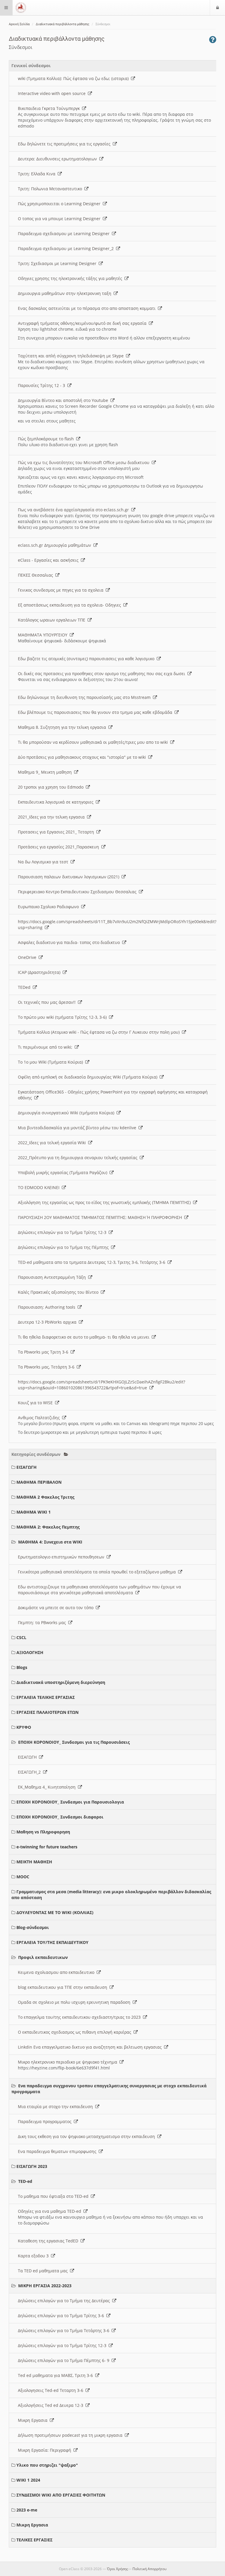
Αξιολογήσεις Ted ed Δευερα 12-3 (52, 2405)
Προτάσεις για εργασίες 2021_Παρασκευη (60, 847)
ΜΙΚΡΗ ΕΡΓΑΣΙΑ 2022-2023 (45, 2286)
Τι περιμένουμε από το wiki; (46, 1047)
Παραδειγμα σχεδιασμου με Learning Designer (65, 234)
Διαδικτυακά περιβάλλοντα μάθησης (63, 24)
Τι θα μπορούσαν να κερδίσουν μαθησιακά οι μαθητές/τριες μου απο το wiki (94, 742)
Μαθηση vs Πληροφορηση (43, 1832)
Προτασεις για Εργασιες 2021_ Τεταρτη (57, 832)
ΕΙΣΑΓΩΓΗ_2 (30, 1772)
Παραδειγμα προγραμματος (46, 2121)
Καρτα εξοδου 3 (34, 2256)
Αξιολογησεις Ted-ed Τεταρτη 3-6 (52, 2390)
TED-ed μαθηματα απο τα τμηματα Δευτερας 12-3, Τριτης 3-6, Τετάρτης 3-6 (93, 1262)
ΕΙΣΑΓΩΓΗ (27, 1467)
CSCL (21, 1637)
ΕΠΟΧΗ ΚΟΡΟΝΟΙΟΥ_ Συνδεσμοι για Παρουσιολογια (70, 1802)
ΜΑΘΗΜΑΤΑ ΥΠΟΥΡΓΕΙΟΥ (44, 635)
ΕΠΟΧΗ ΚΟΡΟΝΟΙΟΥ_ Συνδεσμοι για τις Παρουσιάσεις (74, 1742)
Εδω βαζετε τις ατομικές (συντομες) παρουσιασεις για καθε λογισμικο (87, 659)
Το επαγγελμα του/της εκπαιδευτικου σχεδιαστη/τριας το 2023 (80, 2017)
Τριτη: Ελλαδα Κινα (38, 174)
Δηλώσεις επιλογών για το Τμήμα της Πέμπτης (64, 1247)
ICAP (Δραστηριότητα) (40, 972)
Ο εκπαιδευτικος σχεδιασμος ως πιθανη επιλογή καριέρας (76, 2032)
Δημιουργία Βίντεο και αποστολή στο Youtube (64, 400)
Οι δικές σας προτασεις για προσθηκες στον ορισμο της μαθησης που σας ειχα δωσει (103, 674)
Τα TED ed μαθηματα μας (44, 2271)
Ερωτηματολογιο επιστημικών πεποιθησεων (62, 1557)
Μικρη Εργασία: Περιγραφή (46, 2450)
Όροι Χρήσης (117, 2569)
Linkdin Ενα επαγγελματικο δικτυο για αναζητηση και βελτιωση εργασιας (91, 2047)
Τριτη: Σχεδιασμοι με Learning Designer (58, 263)
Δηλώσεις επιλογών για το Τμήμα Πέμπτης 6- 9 (65, 2360)
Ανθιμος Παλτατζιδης (40, 1418)
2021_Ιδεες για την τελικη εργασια (52, 817)
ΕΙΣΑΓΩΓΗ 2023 (32, 2166)
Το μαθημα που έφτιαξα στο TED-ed (54, 2196)
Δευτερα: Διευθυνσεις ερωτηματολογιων (59, 159)
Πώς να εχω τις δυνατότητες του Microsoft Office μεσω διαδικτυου (85, 462)
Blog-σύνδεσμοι (33, 1927)
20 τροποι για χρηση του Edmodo (52, 787)
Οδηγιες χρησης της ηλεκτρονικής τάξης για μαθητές (71, 278)
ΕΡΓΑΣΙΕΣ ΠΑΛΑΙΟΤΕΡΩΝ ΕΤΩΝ (47, 1712)
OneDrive (28, 957)
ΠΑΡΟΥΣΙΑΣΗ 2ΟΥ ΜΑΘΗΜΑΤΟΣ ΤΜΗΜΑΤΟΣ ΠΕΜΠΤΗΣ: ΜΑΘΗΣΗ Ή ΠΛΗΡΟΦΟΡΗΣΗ (101, 1217)
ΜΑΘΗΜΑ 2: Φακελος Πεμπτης (48, 1527)
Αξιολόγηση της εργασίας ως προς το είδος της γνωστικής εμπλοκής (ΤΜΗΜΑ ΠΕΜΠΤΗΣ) (105, 1202)
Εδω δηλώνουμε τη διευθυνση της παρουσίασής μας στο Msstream (85, 697)
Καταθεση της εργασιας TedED (49, 2241)
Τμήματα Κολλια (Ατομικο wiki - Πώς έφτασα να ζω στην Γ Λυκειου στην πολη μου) (100, 1032)
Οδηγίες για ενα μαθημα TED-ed (51, 2211)
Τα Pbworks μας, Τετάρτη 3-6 (47, 1367)
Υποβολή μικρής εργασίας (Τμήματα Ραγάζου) (64, 1172)
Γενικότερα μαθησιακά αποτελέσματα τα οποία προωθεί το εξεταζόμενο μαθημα (98, 1572)
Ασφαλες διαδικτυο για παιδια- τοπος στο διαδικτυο (70, 942)
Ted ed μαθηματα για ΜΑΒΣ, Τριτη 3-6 (57, 2375)
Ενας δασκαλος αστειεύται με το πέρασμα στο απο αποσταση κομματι (88, 308)
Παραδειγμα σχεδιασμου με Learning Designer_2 (67, 248)
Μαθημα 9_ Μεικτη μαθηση (46, 772)
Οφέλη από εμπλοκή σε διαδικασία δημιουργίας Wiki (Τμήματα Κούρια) (89, 1077)
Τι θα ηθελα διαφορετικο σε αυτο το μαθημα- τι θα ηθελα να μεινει (85, 1337)
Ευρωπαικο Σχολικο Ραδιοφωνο (50, 907)
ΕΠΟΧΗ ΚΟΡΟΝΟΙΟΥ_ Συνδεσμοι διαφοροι (60, 1817)
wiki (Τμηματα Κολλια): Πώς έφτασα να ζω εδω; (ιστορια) (74, 78)
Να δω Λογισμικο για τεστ (44, 862)
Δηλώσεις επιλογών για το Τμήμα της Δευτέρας (65, 2301)
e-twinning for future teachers (47, 1847)
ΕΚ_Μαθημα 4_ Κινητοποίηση (48, 1787)
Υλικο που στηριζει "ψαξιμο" (47, 2465)
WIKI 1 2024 (28, 2480)
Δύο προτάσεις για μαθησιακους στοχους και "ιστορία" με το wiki (83, 757)
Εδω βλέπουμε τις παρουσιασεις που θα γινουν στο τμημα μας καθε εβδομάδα (96, 712)
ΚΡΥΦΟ (24, 1727)
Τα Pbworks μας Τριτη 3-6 (44, 1352)
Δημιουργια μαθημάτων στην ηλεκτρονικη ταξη (66, 293)
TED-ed (25, 2181)
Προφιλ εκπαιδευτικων (43, 1957)
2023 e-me (27, 2510)
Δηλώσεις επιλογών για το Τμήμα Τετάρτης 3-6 (65, 2330)
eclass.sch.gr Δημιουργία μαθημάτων (56, 545)
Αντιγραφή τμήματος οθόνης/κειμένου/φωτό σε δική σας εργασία (83, 323)
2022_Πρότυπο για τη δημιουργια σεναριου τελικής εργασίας (79, 1158)
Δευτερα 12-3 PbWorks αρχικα (48, 1322)
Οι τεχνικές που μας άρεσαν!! (48, 1002)
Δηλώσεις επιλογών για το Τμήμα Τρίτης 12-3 (63, 1232)
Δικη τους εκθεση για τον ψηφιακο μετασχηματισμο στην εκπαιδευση (88, 2136)
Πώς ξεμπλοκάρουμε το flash (47, 439)
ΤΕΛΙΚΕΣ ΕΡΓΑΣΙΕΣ (34, 2540)
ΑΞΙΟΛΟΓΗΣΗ (30, 1652)
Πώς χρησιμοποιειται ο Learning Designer (60, 204)
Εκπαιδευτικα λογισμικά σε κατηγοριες (57, 802)
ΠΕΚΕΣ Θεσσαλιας (37, 575)
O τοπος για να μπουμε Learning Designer (60, 219)
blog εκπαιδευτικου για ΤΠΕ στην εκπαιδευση (64, 1987)
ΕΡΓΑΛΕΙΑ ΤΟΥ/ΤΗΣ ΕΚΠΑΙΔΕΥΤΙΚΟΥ (52, 1942)
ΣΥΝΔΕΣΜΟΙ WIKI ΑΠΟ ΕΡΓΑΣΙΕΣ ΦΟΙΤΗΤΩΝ (61, 2495)
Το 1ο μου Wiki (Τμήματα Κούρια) (52, 1062)
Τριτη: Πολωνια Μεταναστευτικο (51, 189)
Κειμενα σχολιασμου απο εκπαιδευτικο (57, 1972)
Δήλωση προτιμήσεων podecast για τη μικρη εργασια (71, 2435)
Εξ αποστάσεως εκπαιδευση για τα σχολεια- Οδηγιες (71, 605)
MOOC (23, 1877)
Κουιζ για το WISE (36, 1403)
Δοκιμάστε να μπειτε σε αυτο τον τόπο (57, 1608)
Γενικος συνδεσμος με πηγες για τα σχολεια (62, 590)
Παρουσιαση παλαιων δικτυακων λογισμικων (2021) (70, 877)
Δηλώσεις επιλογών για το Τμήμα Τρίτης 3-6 (62, 2316)
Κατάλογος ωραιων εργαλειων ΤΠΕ (53, 620)
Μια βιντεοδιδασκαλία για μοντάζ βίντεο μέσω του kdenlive (78, 1128)
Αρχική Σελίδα (19, 24)
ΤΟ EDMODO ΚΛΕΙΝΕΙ (40, 1187)
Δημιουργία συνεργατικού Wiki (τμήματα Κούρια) (67, 1113)
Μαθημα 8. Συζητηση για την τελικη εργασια (63, 727)
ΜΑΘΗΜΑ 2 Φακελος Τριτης (45, 1497)
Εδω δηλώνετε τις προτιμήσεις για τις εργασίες (65, 144)
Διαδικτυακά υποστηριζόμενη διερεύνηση (61, 1682)
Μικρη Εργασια (34, 2420)
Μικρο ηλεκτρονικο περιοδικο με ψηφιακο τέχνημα (69, 2062)
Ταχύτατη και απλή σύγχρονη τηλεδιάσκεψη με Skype (72, 356)
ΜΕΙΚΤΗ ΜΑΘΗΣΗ (34, 1862)
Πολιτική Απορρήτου (149, 2569)
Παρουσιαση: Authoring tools (48, 1307)
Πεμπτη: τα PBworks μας (43, 1622)
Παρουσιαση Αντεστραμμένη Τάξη (53, 1277)
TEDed (25, 987)
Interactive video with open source (53, 93)
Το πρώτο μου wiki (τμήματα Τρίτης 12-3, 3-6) (63, 1017)
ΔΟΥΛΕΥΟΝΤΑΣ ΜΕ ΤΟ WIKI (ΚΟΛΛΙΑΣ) (55, 1912)
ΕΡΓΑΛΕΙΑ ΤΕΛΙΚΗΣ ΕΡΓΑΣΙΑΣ (46, 1697)
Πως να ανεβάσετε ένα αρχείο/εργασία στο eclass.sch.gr (75, 510)
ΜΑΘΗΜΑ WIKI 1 (34, 1512)
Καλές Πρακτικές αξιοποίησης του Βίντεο (59, 1292)
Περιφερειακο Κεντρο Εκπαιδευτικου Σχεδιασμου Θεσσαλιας (78, 892)
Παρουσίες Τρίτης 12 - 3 (43, 385)
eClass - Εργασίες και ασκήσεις (49, 560)
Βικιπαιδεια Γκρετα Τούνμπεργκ (50, 108)
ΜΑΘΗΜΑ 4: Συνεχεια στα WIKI (50, 1542)
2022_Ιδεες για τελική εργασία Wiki (53, 1143)
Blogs (22, 1667)
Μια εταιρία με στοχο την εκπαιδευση (57, 2107)
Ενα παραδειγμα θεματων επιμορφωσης (58, 2151)
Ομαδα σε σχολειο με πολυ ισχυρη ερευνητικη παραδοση (75, 2002)
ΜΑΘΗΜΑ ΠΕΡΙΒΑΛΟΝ (39, 1482)
